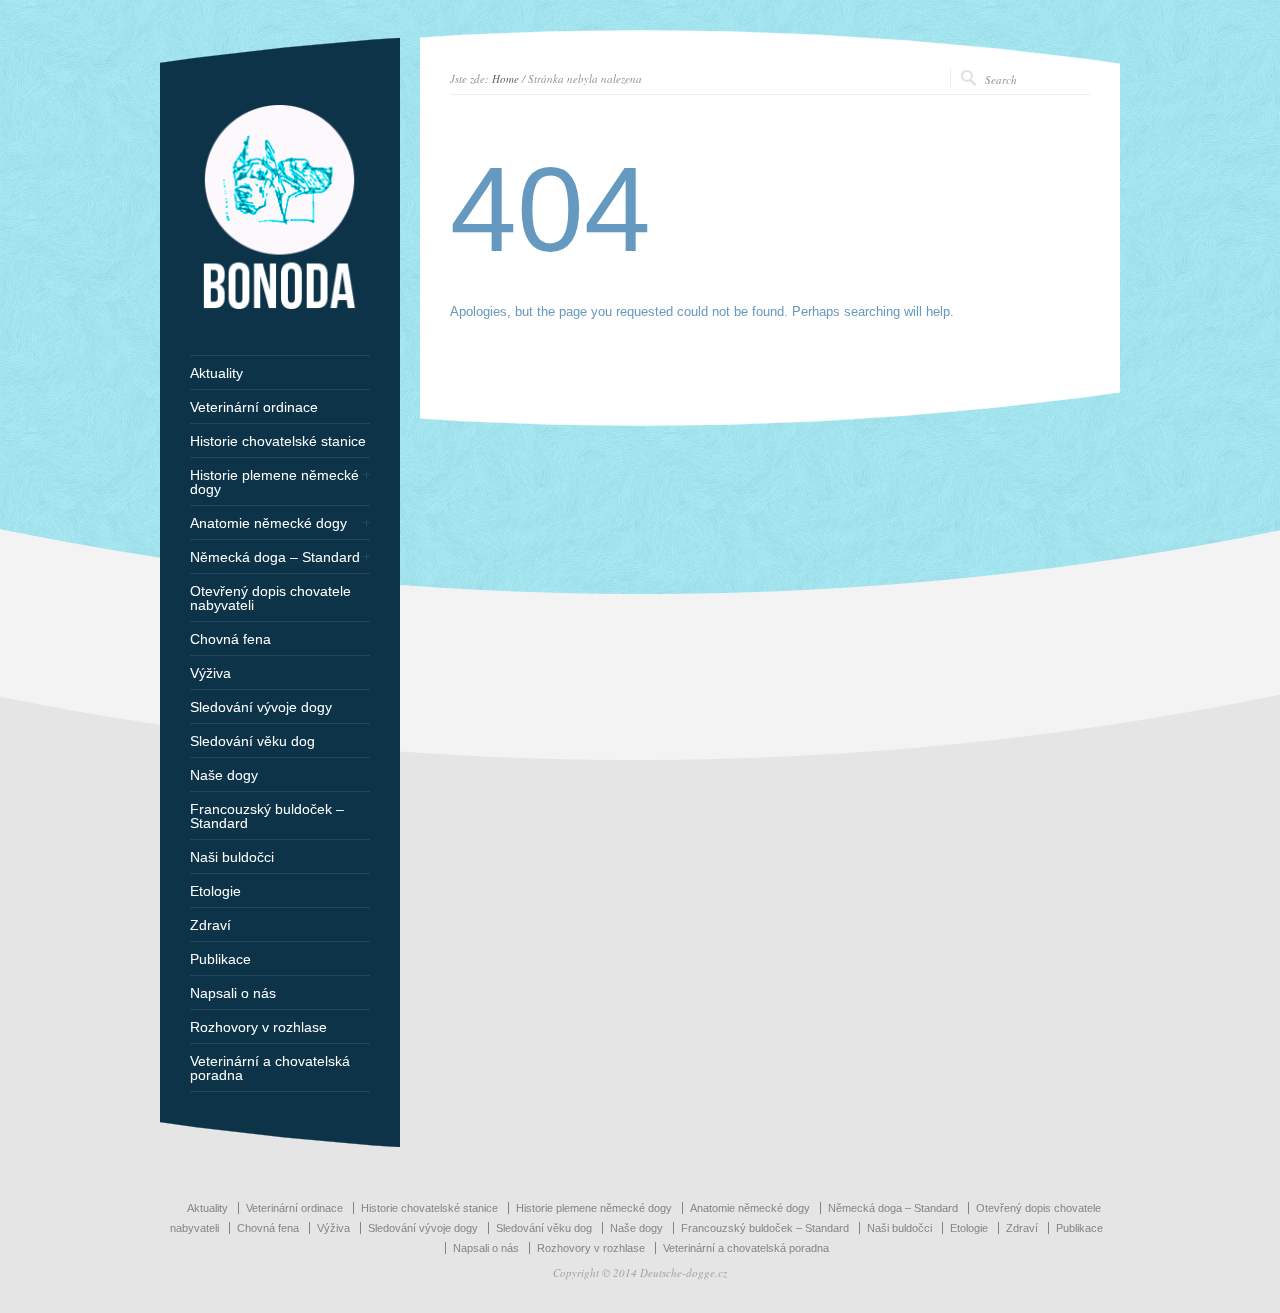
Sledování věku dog (252, 741)
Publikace (220, 959)
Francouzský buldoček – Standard (267, 816)
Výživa (210, 673)
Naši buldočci (232, 857)
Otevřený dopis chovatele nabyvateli (270, 598)
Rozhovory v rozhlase (258, 1027)
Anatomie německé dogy (268, 523)
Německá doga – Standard (275, 557)
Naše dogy (224, 775)
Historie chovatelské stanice (278, 441)
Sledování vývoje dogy (261, 707)
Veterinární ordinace (254, 407)
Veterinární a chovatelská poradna (270, 1068)
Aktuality (216, 373)
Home (505, 78)
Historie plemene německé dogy (274, 482)
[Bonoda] (280, 305)
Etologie (215, 891)
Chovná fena (230, 639)
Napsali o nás (233, 993)
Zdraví (210, 925)
